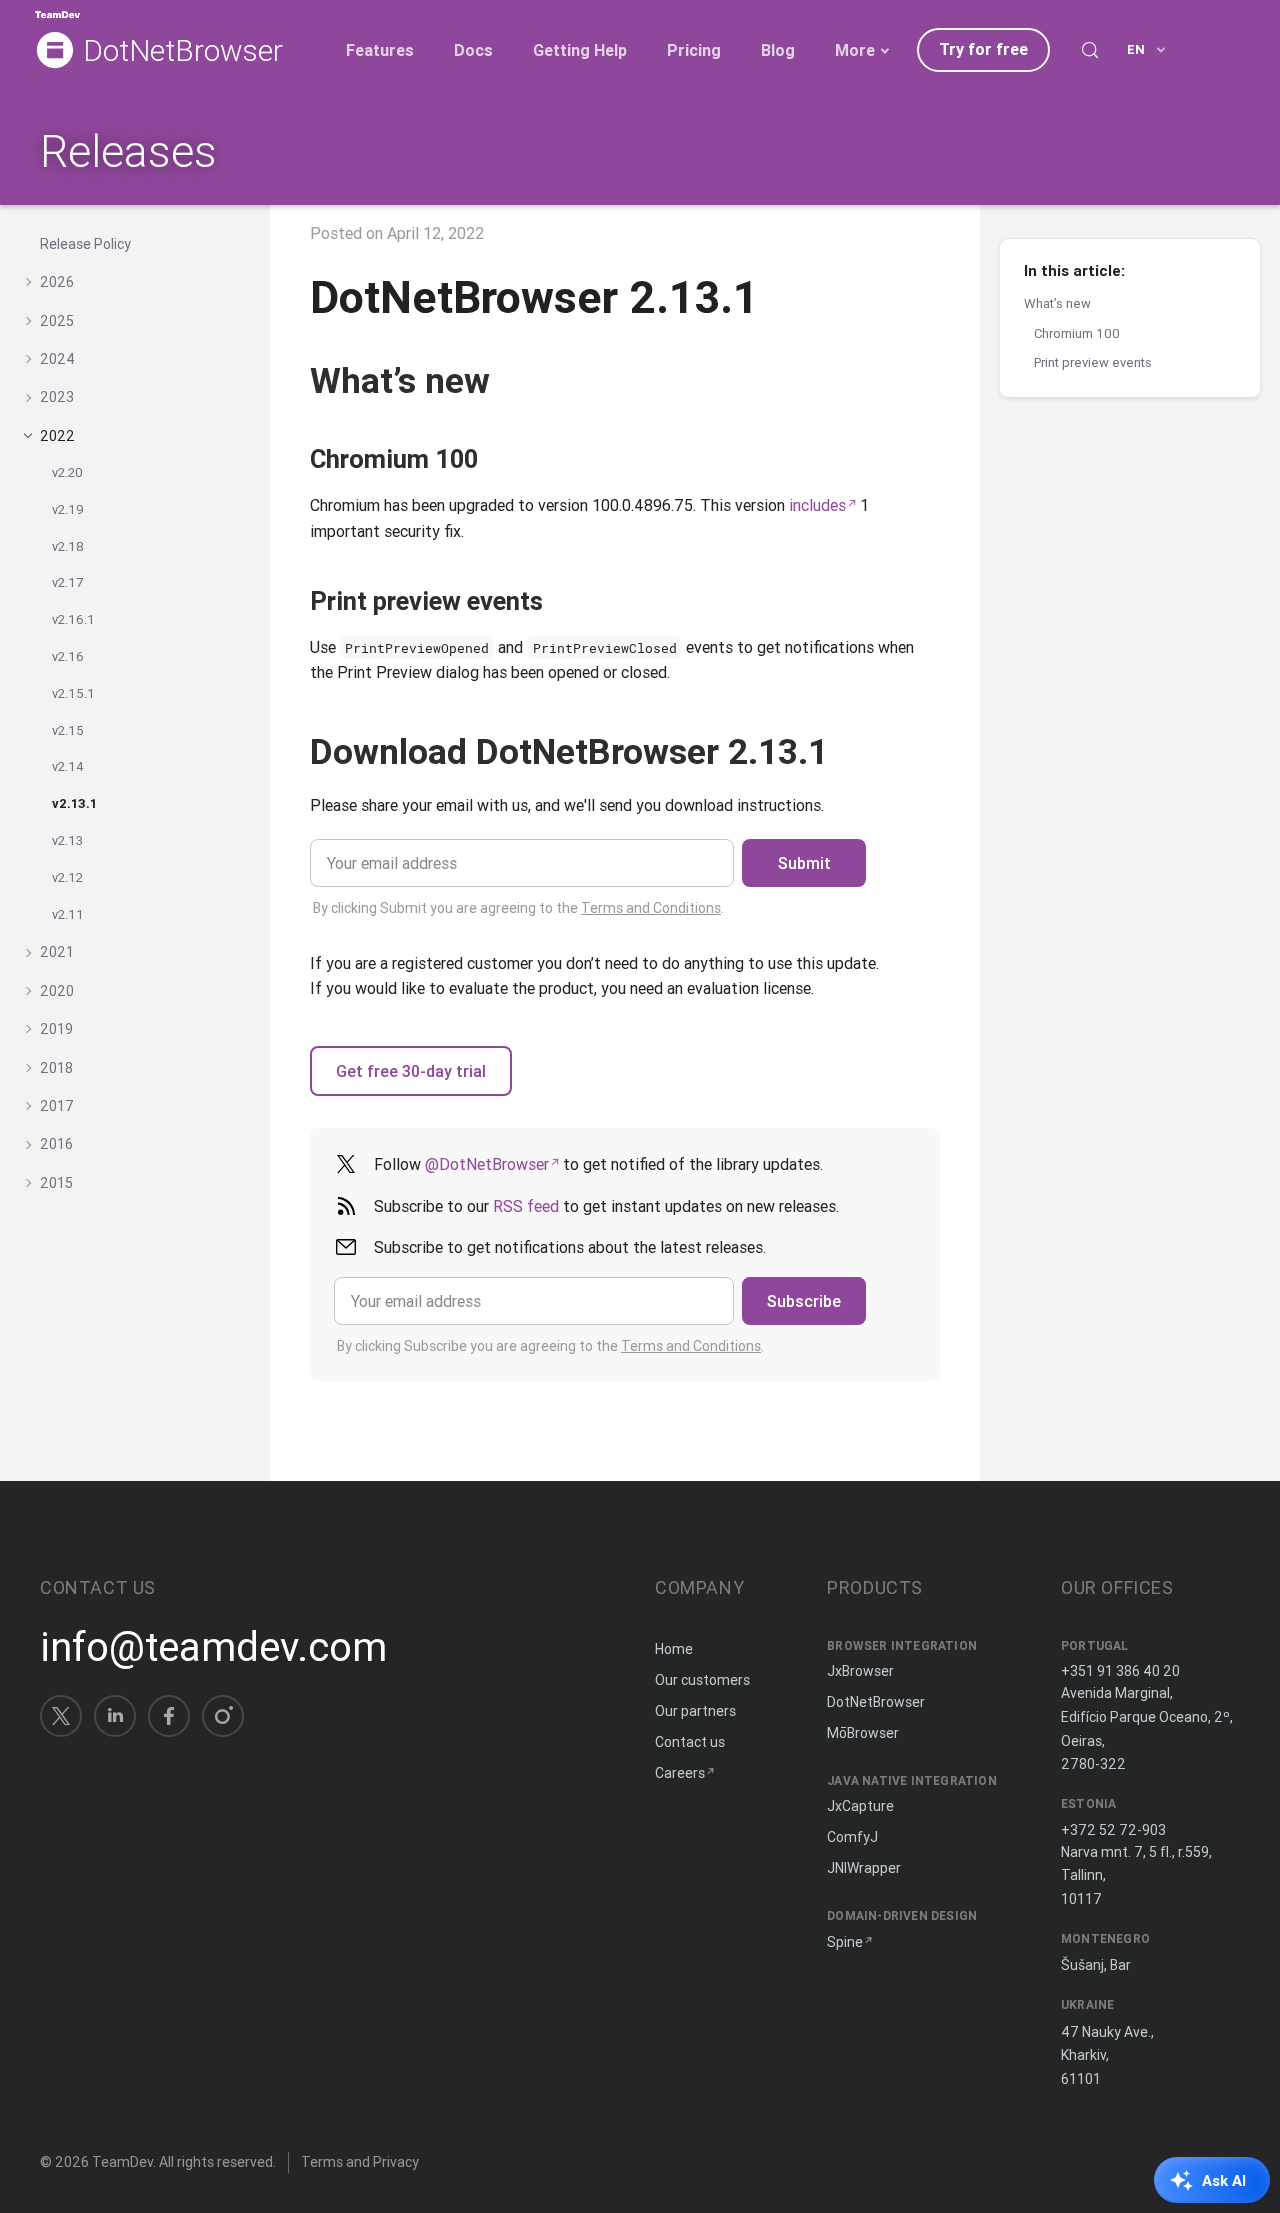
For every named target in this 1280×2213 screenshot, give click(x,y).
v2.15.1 (73, 693)
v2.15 (68, 730)
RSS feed (526, 1206)
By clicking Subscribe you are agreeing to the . (550, 1346)
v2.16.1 (73, 619)
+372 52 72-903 (1113, 1830)
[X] (61, 1716)
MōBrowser (863, 1733)
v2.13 (67, 840)
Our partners (695, 1711)
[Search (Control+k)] (1090, 50)
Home (674, 1649)
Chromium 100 (1077, 332)
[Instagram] (223, 1716)
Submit (804, 863)
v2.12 (67, 877)
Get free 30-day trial (411, 1071)
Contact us (690, 1742)
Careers (680, 1773)
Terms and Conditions (651, 908)
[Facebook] (169, 1716)
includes (817, 505)
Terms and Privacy (360, 2162)
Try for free (983, 49)
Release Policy (85, 244)
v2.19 (68, 509)
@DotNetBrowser (487, 1164)
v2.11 (68, 914)
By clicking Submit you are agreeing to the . (518, 908)
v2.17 (67, 583)
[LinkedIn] (115, 1716)
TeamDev (122, 2162)
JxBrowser (860, 1671)
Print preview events (1093, 362)
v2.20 (67, 472)
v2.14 (68, 767)
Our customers (702, 1680)
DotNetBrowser (183, 51)
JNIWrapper (864, 1868)
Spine (845, 1942)
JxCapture (860, 1806)
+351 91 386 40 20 (1120, 1671)
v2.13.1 (74, 803)
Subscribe (804, 1301)
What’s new (1057, 303)
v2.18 (68, 546)
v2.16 (68, 656)
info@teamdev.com (213, 1647)
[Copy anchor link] (513, 380)
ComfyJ (852, 1837)
